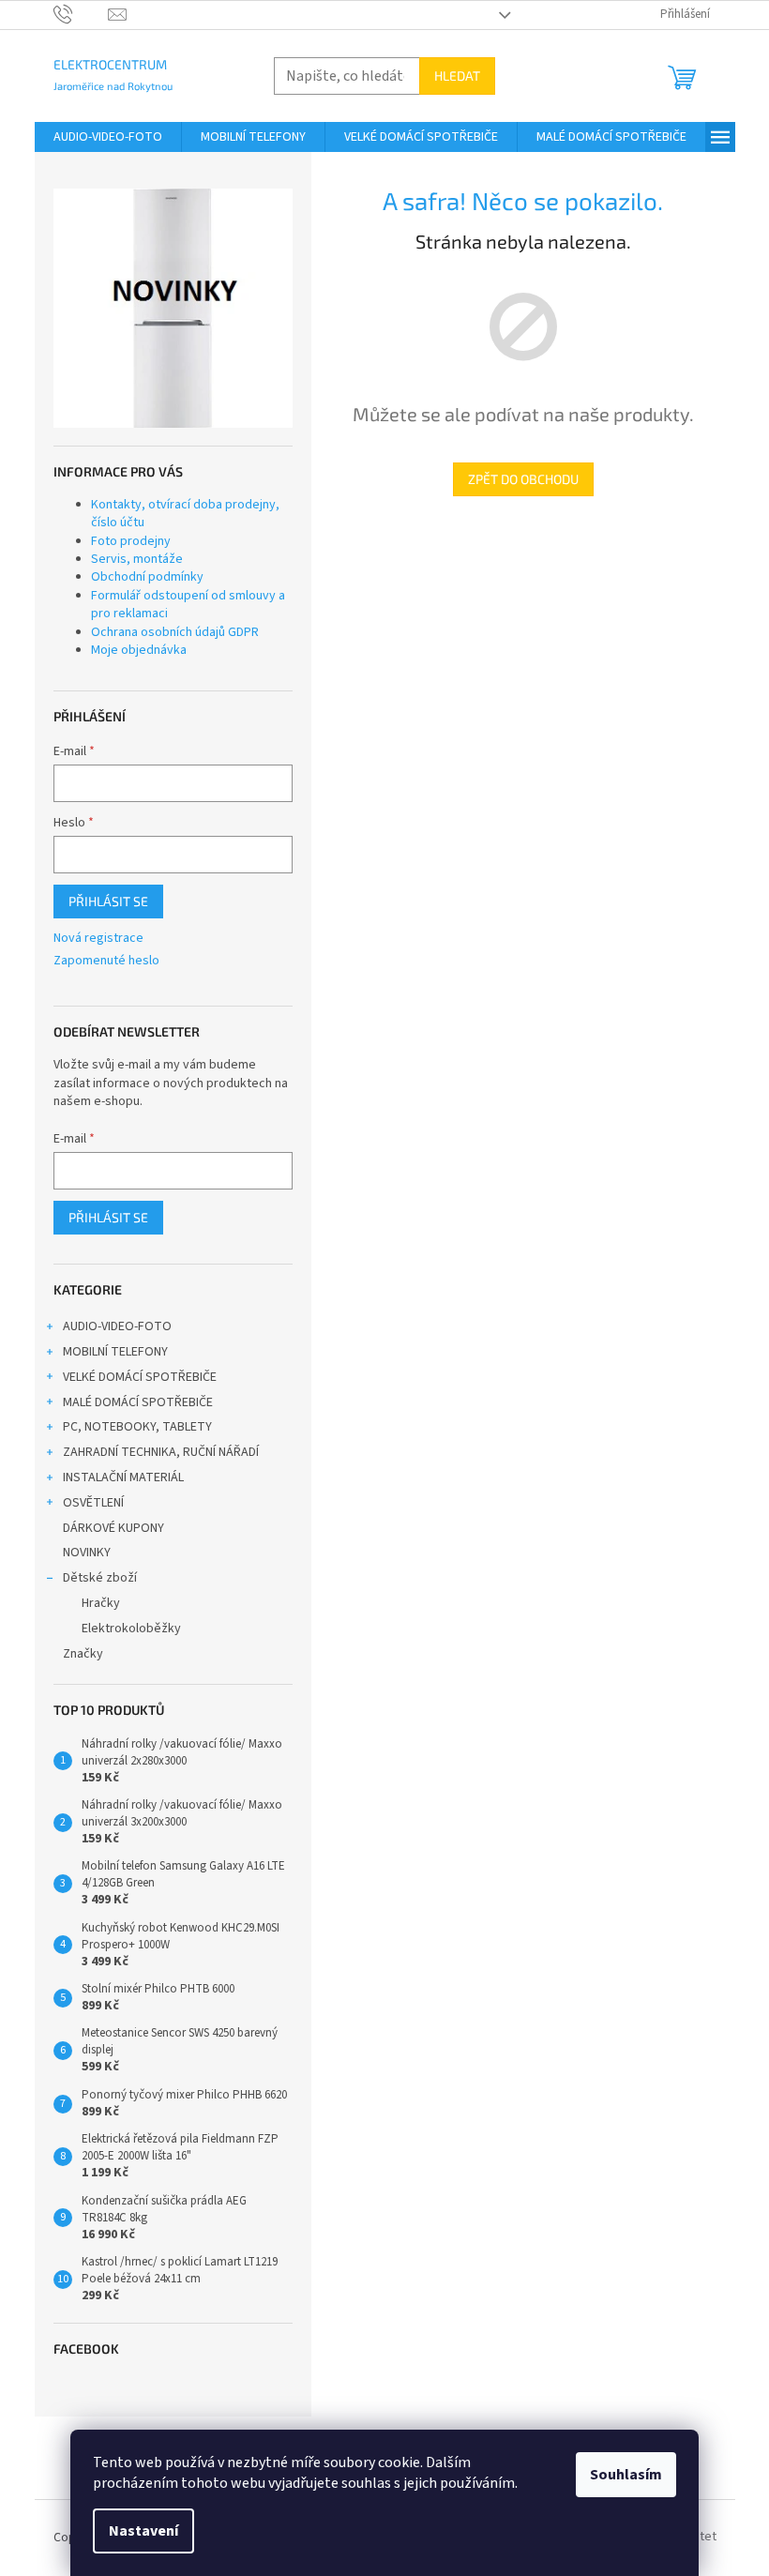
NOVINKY (87, 1553)
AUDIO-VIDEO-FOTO (117, 1326)
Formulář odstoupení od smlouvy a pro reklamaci (188, 605)
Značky (83, 1654)
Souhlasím (626, 2475)
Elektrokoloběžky (131, 1629)
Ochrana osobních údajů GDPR (175, 632)
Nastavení (143, 2531)
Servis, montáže (137, 559)
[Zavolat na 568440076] (81, 14)
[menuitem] (108, 137)
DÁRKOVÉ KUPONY (113, 1528)
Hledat (457, 76)
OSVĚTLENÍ (93, 1503)
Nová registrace (98, 939)
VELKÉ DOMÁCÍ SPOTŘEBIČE (140, 1377)
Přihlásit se (108, 901)
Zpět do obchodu (523, 479)
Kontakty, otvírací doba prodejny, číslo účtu (185, 514)
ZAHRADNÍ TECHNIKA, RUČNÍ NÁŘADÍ (161, 1452)
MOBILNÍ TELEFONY (115, 1352)
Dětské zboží (100, 1578)
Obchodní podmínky (147, 577)
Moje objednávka (139, 650)
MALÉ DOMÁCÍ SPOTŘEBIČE (138, 1402)
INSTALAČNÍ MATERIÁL (123, 1477)
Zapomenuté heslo (106, 961)
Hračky (101, 1603)
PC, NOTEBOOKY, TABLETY (137, 1427)
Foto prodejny (131, 541)
